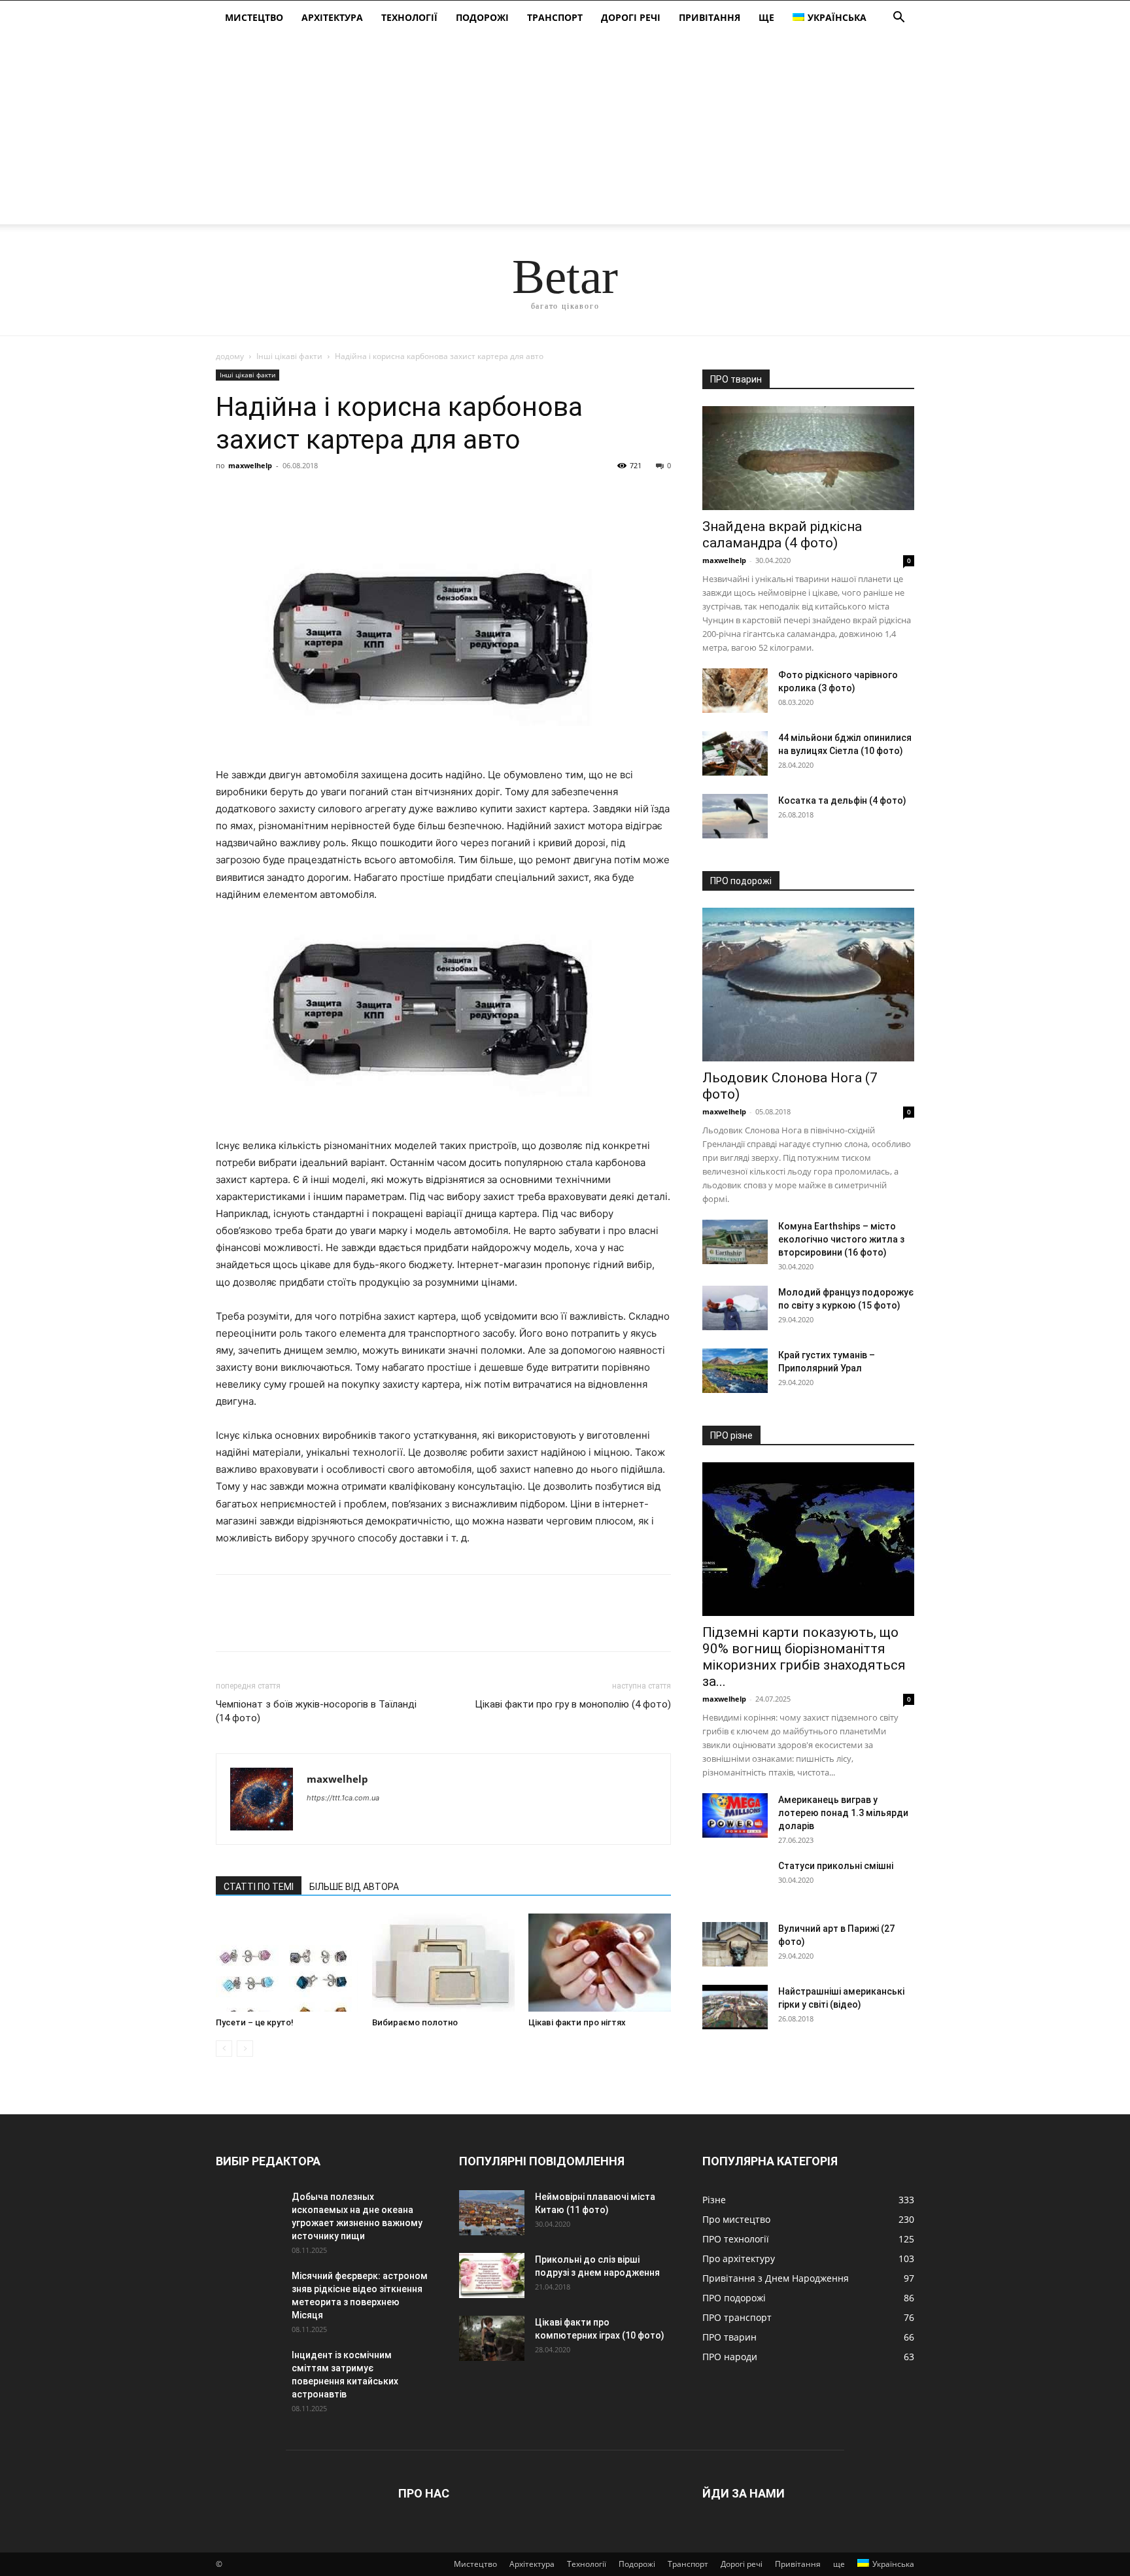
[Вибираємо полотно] (443, 1963)
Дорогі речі (631, 17)
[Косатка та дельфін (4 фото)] (735, 816)
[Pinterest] (289, 495)
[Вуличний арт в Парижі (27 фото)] (735, 1945)
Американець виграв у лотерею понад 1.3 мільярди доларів (843, 1813)
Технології (409, 17)
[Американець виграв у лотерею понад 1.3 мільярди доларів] (735, 1816)
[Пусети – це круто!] (287, 1963)
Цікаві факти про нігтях (577, 2022)
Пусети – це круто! (255, 2022)
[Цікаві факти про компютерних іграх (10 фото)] (492, 2338)
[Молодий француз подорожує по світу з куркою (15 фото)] (735, 1308)
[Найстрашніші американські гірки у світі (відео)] (735, 2007)
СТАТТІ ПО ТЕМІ (259, 1887)
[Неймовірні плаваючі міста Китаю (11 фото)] (492, 2213)
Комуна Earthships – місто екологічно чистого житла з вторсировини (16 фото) (841, 1239)
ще (766, 17)
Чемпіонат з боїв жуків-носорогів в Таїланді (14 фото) (316, 1711)
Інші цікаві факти (289, 356)
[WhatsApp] (319, 495)
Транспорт (555, 17)
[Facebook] (229, 495)
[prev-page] (224, 2049)
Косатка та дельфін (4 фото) (842, 800)
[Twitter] (259, 495)
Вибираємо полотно (415, 2022)
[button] (899, 19)
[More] (350, 495)
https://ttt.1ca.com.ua (343, 1798)
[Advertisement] (565, 133)
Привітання (710, 17)
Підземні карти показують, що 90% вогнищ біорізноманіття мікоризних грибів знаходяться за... (804, 1657)
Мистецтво (254, 17)
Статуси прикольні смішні (836, 1866)
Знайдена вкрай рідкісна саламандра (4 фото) (782, 535)
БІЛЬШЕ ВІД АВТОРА (354, 1887)
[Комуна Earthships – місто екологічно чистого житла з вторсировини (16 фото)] (735, 1242)
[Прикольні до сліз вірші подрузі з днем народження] (492, 2275)
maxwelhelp (250, 465)
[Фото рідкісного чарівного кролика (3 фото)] (735, 691)
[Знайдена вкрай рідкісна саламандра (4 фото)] (808, 458)
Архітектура (332, 17)
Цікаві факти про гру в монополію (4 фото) (573, 1704)
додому (230, 356)
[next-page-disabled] (245, 2049)
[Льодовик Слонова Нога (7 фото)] (808, 985)
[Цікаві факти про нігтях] (600, 1963)
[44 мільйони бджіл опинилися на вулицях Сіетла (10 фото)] (735, 754)
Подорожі (482, 17)
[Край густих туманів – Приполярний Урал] (735, 1371)
